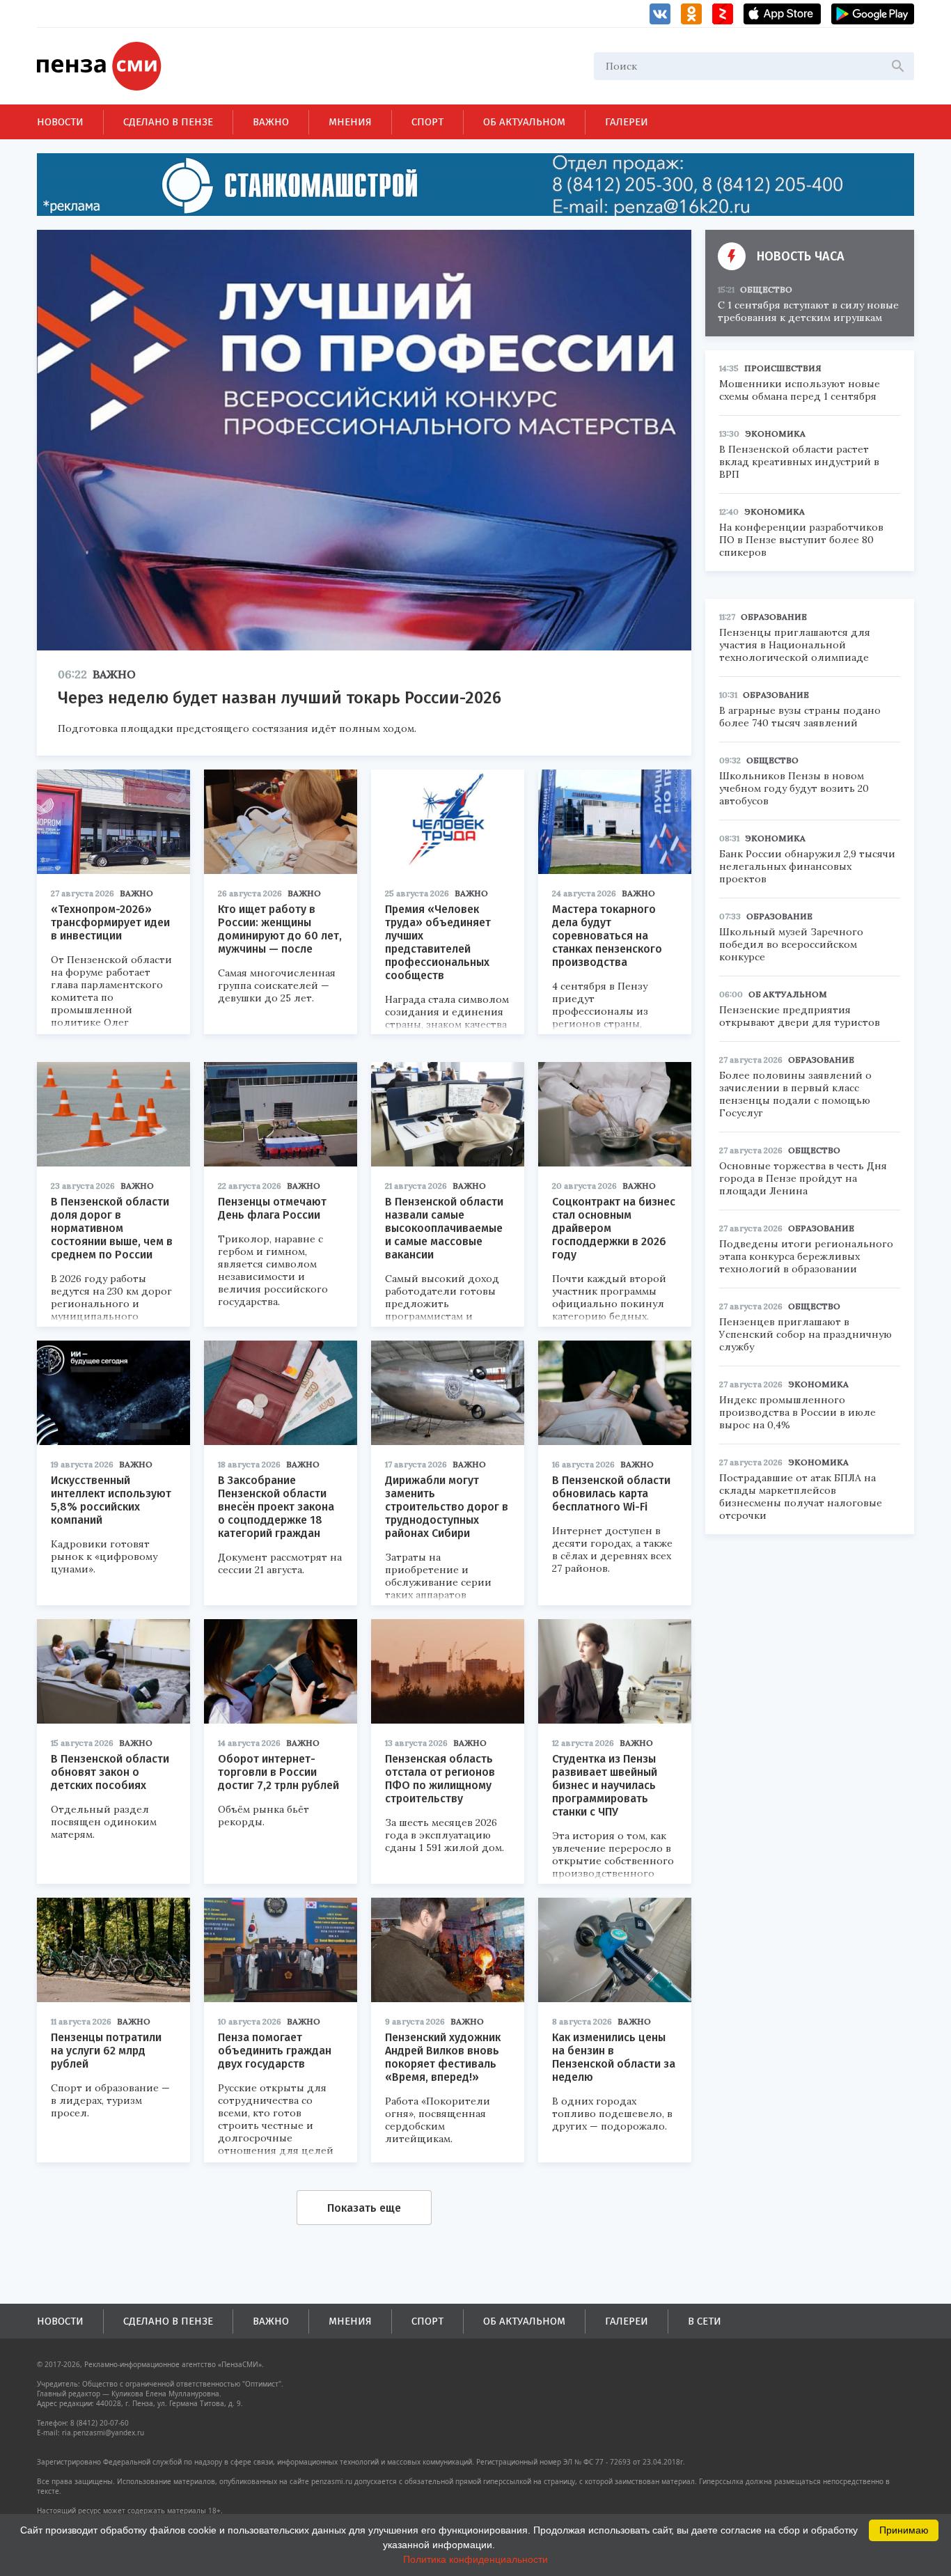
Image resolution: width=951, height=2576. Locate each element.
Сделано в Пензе (168, 122)
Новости (60, 122)
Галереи (627, 122)
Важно (271, 122)
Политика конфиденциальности (475, 2559)
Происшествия (783, 368)
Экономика (775, 434)
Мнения (350, 122)
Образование (774, 617)
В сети (705, 2321)
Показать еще (364, 2208)
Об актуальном (524, 122)
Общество (766, 289)
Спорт (427, 122)
